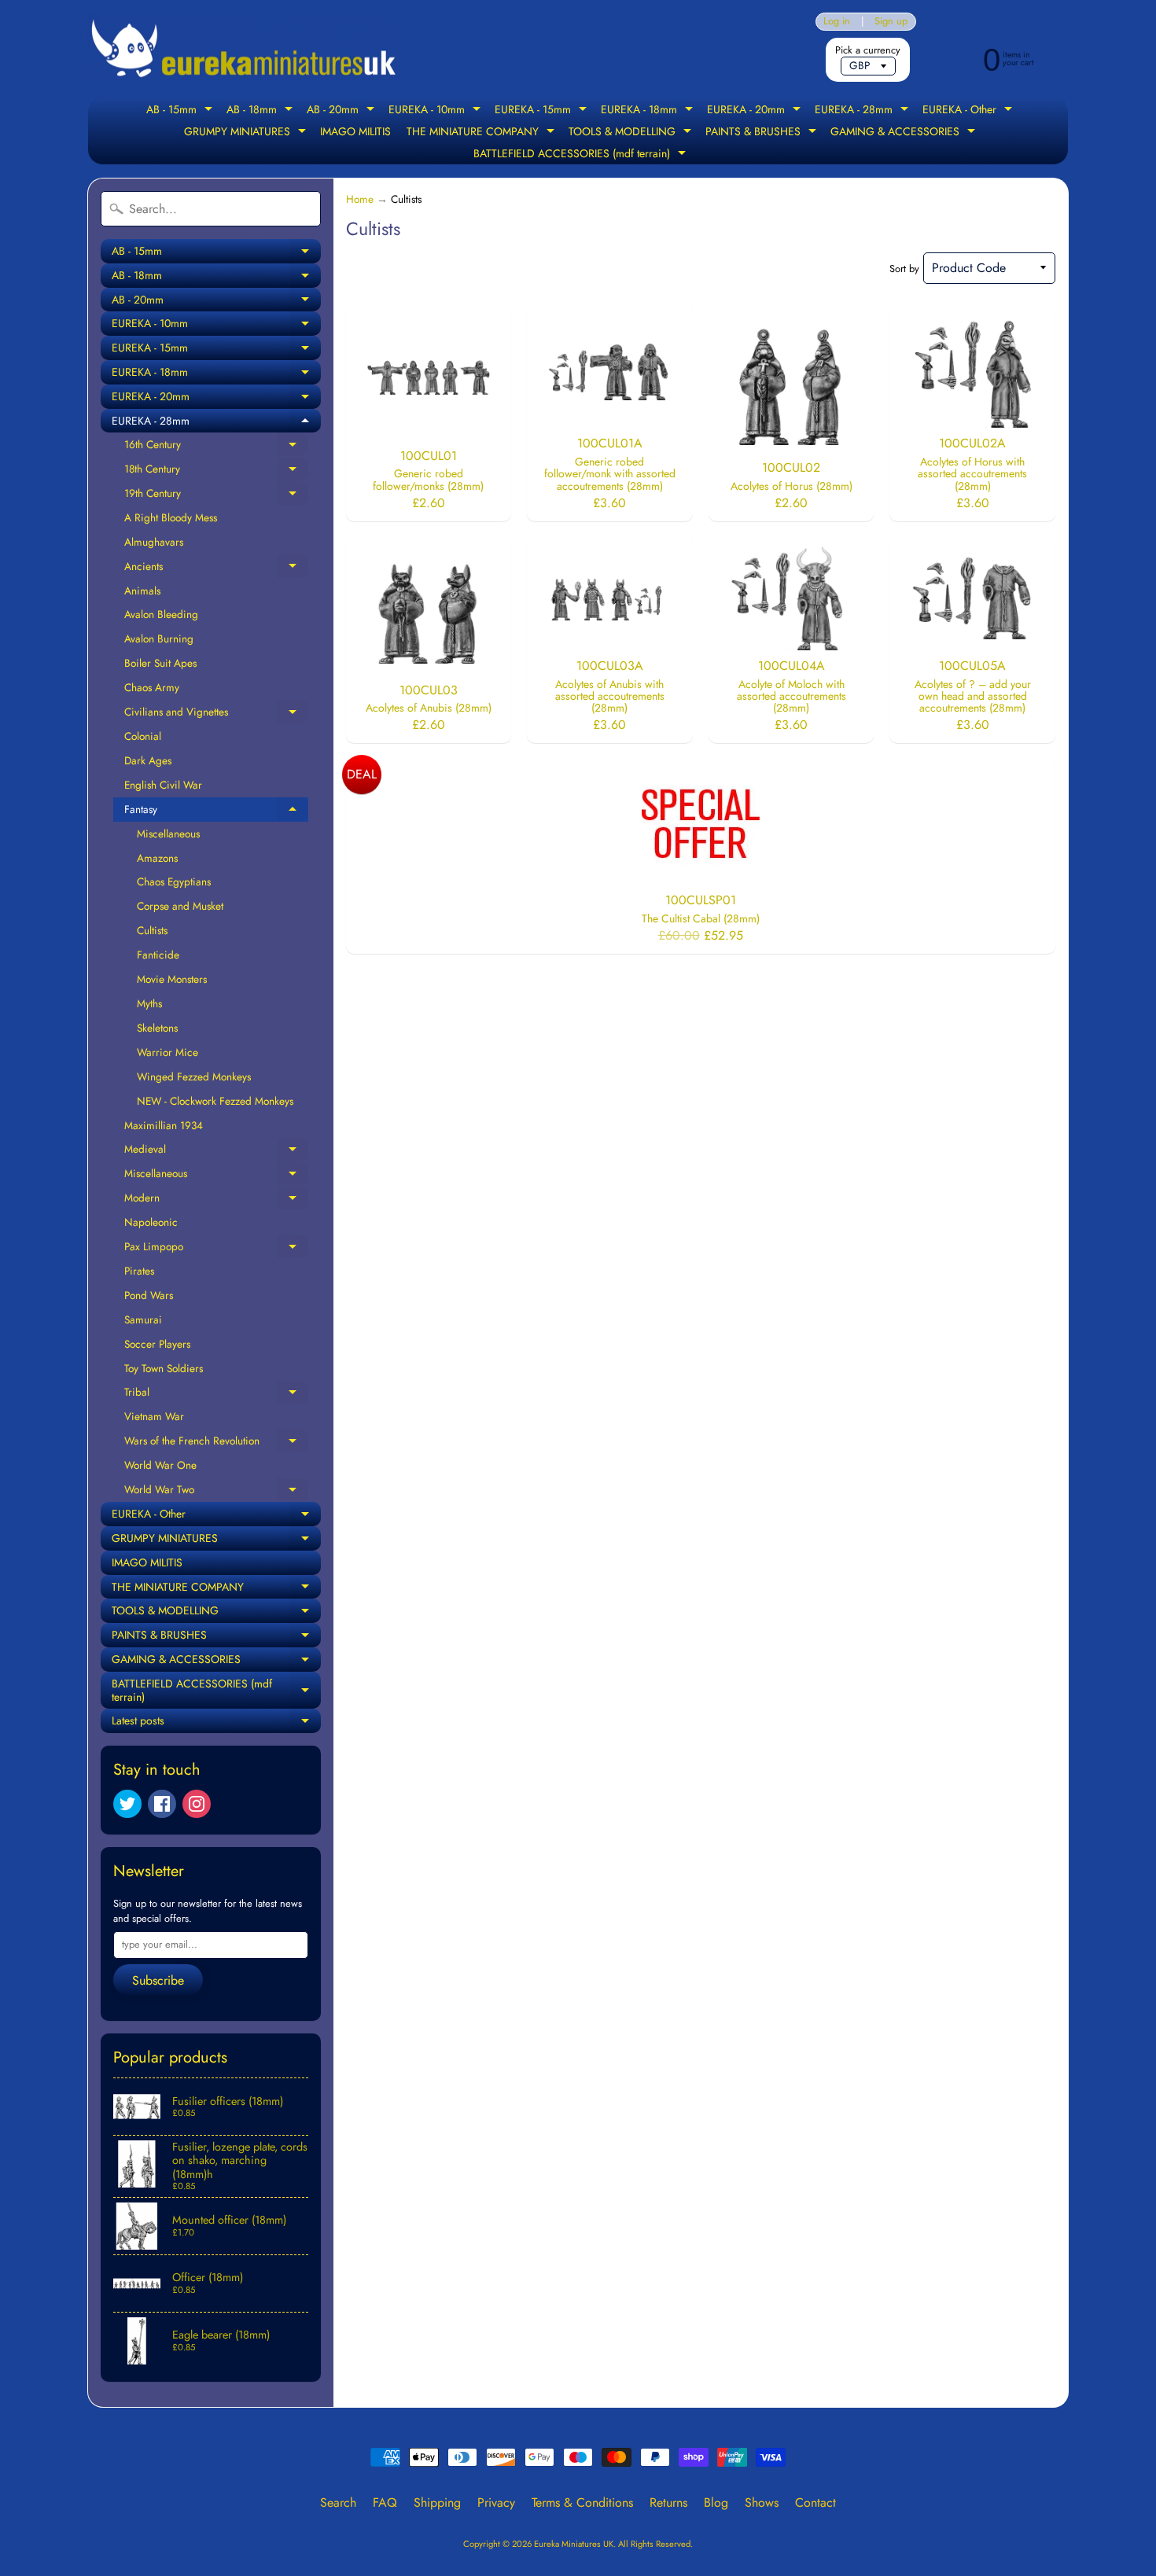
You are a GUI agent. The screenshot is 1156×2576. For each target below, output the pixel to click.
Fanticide (158, 955)
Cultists (152, 930)
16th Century (216, 447)
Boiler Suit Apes (160, 663)
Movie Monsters (172, 979)
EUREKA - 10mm (436, 111)
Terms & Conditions (582, 2502)
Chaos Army (152, 687)
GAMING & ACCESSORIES (905, 133)
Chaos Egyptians (174, 881)
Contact (815, 2502)
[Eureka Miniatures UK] (245, 49)
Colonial (143, 736)
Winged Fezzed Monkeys (194, 1076)
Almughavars (154, 542)
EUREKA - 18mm (649, 111)
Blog (716, 2502)
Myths (149, 1003)
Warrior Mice (168, 1052)
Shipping (437, 2502)
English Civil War (163, 785)
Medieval (216, 1151)
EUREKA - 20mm (756, 111)
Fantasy (216, 811)
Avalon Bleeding (161, 614)
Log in (837, 22)
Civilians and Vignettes (216, 714)
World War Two (216, 1492)
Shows (762, 2502)
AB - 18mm (261, 111)
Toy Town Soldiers (164, 1368)
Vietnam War (154, 1416)
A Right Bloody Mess (171, 517)
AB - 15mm (181, 111)
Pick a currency (868, 50)
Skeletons (157, 1028)
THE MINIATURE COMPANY (482, 133)
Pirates (139, 1271)
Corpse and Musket (180, 906)
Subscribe (158, 1980)
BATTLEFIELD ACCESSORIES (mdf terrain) (582, 155)
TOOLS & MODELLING (632, 133)
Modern (216, 1200)
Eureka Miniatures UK (574, 2544)
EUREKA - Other (969, 111)
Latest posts (216, 1723)
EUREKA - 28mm (863, 111)
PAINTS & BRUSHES (763, 133)
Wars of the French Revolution (216, 1443)
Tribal (216, 1394)
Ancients (216, 569)
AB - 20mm (342, 111)
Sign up (891, 22)
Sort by (904, 269)
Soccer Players (157, 1344)
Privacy (496, 2502)
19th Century (216, 495)
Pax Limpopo (216, 1249)
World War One (160, 1465)
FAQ (385, 2502)
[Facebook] (162, 1804)
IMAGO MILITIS (355, 131)
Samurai (143, 1319)
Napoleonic (151, 1222)
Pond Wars (149, 1295)
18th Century (216, 471)
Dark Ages (148, 760)
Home (360, 199)
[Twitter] (127, 1804)
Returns (668, 2502)
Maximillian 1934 (164, 1125)
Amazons (157, 858)
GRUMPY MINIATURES (247, 133)
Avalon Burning (159, 638)
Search (338, 2502)
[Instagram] (197, 1804)
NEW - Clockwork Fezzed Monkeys (215, 1101)
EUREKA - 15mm (543, 111)
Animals (142, 591)
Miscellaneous (168, 834)
